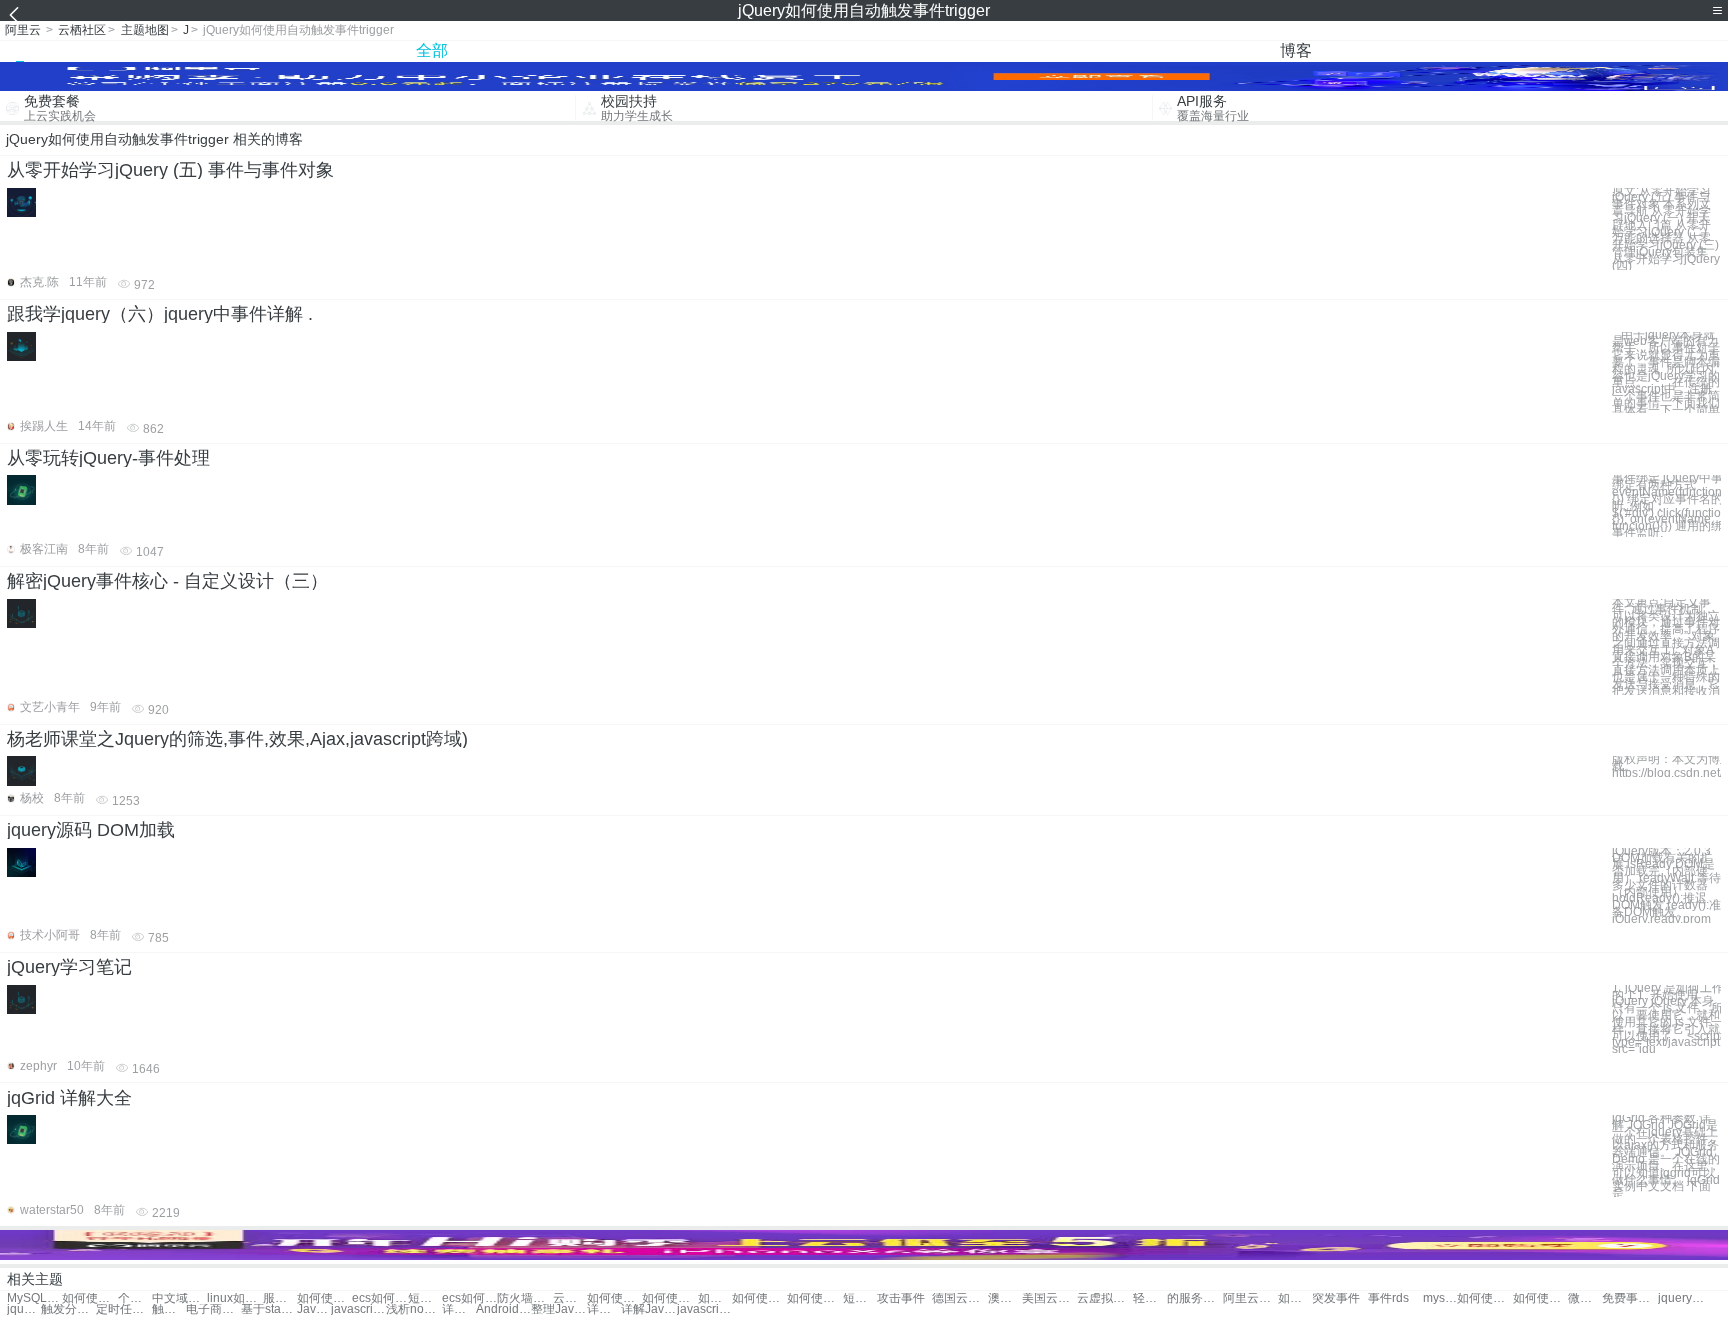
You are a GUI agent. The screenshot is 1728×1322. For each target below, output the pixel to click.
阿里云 (23, 30)
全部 (432, 50)
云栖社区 (82, 30)
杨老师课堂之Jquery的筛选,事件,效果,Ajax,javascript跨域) (237, 739)
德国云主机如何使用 (959, 1298)
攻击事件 (901, 1298)
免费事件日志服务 (1629, 1298)
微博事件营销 (1585, 1298)
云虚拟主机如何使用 (1104, 1298)
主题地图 (145, 30)
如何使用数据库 (614, 1298)
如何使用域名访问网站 (669, 1298)
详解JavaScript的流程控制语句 (459, 1309)
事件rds (1388, 1298)
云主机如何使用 (570, 1298)
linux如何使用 (234, 1298)
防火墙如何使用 (524, 1298)
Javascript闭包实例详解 (314, 1309)
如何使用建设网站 (324, 1298)
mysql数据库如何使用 (1440, 1298)
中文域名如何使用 (179, 1298)
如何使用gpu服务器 (1540, 1298)
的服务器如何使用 (1194, 1298)
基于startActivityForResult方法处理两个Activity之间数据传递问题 (268, 1309)
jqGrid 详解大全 (69, 1098)
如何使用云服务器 (759, 1298)
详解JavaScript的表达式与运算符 (604, 1309)
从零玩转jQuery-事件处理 (108, 458)
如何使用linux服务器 (1484, 1298)
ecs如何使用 (379, 1298)
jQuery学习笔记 (69, 967)
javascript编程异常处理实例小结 (704, 1309)
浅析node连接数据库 (413, 1309)
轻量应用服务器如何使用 (1150, 1298)
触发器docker (169, 1309)
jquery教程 (24, 1309)
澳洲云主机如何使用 (1005, 1298)
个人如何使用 (135, 1298)
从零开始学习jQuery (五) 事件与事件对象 (170, 170)
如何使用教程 (89, 1298)
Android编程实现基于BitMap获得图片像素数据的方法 (503, 1309)
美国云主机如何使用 (1049, 1298)
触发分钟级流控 (68, 1309)
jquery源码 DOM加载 (91, 830)
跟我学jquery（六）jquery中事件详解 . (160, 314)
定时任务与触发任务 (123, 1309)
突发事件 (1336, 1298)
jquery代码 (1685, 1298)
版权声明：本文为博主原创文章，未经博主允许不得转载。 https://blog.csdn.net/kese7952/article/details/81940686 (1666, 766)
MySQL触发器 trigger (34, 1298)
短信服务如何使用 (860, 1298)
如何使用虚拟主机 (715, 1298)
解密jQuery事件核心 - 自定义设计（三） (167, 581)
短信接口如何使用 (425, 1298)
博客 (1296, 50)
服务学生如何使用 (280, 1298)
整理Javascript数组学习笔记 (558, 1309)
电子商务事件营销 (213, 1309)
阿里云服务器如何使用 (1250, 1298)
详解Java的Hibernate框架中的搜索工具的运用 (648, 1309)
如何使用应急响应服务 (814, 1298)
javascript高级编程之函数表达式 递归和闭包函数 (358, 1309)
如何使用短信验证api (1295, 1298)
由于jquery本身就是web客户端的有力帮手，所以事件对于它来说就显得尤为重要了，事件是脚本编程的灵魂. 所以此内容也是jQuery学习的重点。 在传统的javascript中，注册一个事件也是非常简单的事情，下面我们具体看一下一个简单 (1666, 373)
